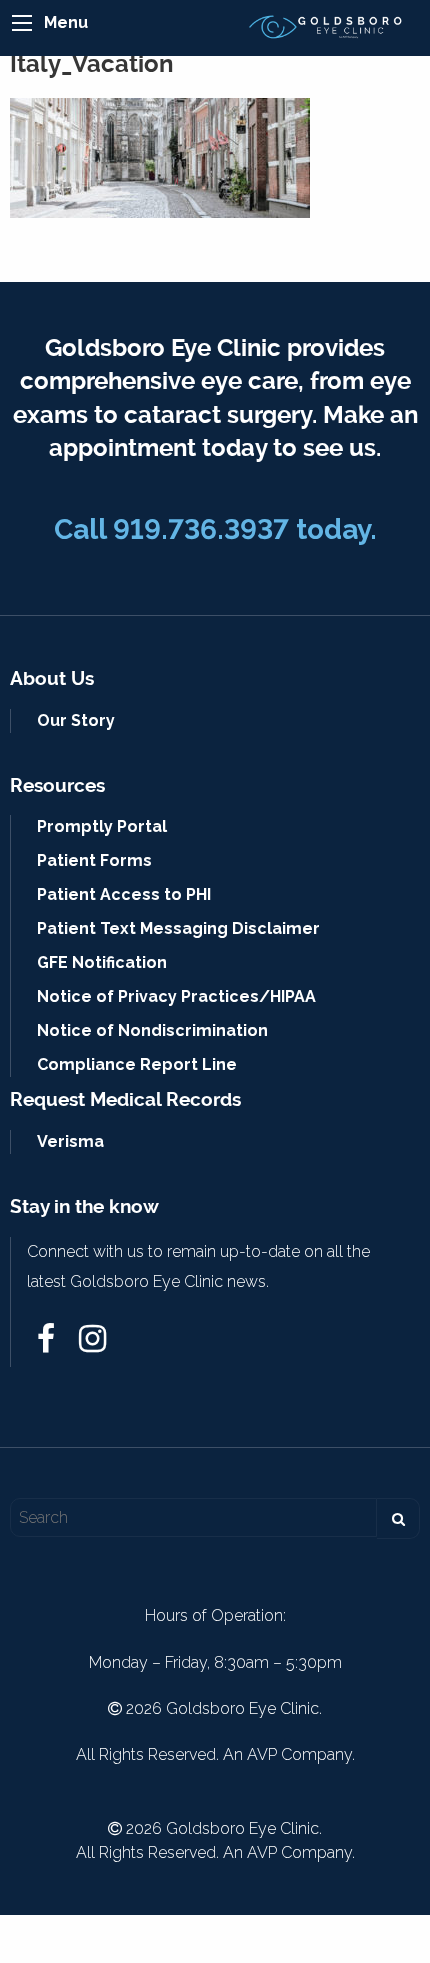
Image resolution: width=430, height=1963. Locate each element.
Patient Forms (94, 860)
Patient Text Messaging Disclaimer (178, 928)
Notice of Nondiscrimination (152, 1030)
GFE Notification (102, 962)
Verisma (70, 1141)
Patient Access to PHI (124, 894)
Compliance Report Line (137, 1064)
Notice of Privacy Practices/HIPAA (176, 996)
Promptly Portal (102, 826)
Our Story (76, 720)
